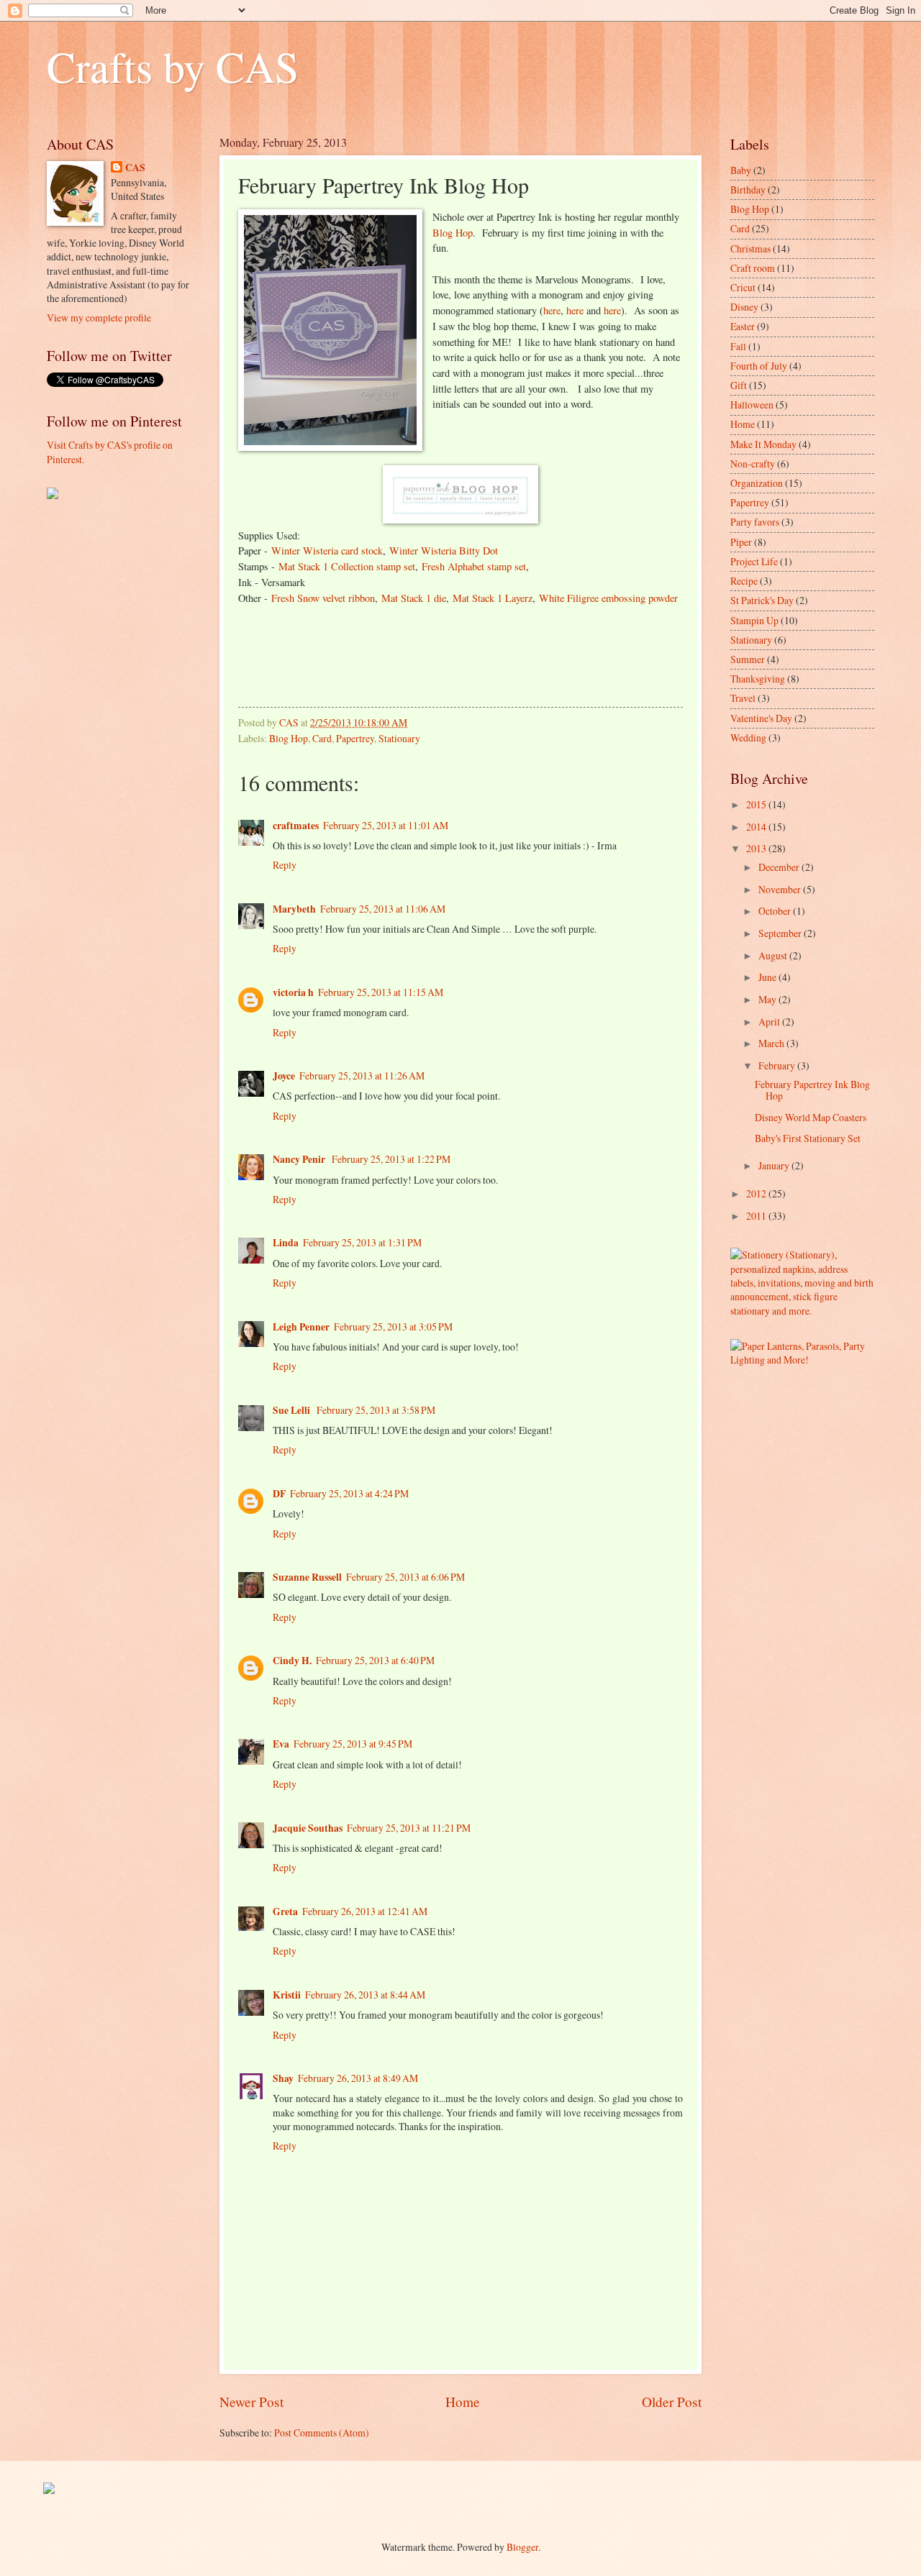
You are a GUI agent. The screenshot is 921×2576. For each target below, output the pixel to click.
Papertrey (355, 738)
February (778, 1065)
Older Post (672, 2402)
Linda (286, 1243)
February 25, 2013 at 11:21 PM (409, 1828)
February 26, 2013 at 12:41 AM (365, 1911)
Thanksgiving (758, 679)
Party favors (755, 522)
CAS (135, 168)
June (768, 977)
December (780, 867)
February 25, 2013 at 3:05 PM (393, 1326)
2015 (757, 804)
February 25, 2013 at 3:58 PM (376, 1410)
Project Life (754, 561)
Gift (739, 385)
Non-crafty (753, 463)
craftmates (296, 826)
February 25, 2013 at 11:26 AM (362, 1075)
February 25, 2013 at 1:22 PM (391, 1159)
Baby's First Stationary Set (808, 1138)
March (772, 1043)
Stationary (399, 738)
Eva (281, 1744)
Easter (743, 326)
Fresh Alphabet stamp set (474, 566)
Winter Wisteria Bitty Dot (444, 551)
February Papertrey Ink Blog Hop (812, 1090)
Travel (743, 698)
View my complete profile (99, 318)
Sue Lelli (292, 1410)
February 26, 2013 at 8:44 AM (365, 1995)
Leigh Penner (301, 1327)
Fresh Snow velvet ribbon (323, 598)
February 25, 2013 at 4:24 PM (349, 1493)
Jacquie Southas (308, 1828)
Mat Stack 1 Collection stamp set (347, 566)
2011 (757, 1216)
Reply (285, 865)
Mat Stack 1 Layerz (493, 598)
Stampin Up (754, 620)
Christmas (750, 248)
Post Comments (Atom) (322, 2433)
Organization (757, 483)
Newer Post (251, 2402)
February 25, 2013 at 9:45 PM (353, 1744)
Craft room (753, 268)
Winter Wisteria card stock (327, 551)
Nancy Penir (300, 1159)
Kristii (287, 1995)
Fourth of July (759, 366)
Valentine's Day (761, 718)
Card (322, 738)
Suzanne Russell (307, 1577)
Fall (738, 346)
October (776, 911)
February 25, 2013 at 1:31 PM (362, 1242)
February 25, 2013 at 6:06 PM (405, 1577)
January (775, 1165)
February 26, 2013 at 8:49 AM (358, 2078)
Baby (741, 170)
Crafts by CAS (173, 66)
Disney (744, 307)
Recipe (744, 581)
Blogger (522, 2547)
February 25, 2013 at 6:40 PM (375, 1660)
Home (463, 2402)
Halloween (752, 405)
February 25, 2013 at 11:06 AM (383, 909)
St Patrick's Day (762, 600)
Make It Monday (763, 444)
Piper (741, 542)
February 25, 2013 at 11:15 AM (381, 992)
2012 (757, 1193)
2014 (757, 827)
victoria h (293, 992)
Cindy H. (292, 1661)
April (770, 1022)
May (768, 999)
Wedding (748, 737)
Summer (748, 659)
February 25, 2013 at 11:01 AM (386, 825)
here (552, 310)
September (781, 933)
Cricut (743, 287)
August (774, 955)
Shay (283, 2078)
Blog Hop (453, 233)
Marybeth (294, 909)
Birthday (748, 189)
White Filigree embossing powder (608, 598)
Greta (285, 1912)
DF (279, 1494)
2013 (757, 848)
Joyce (284, 1076)
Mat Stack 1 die (414, 598)
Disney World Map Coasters (811, 1117)
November (781, 889)
